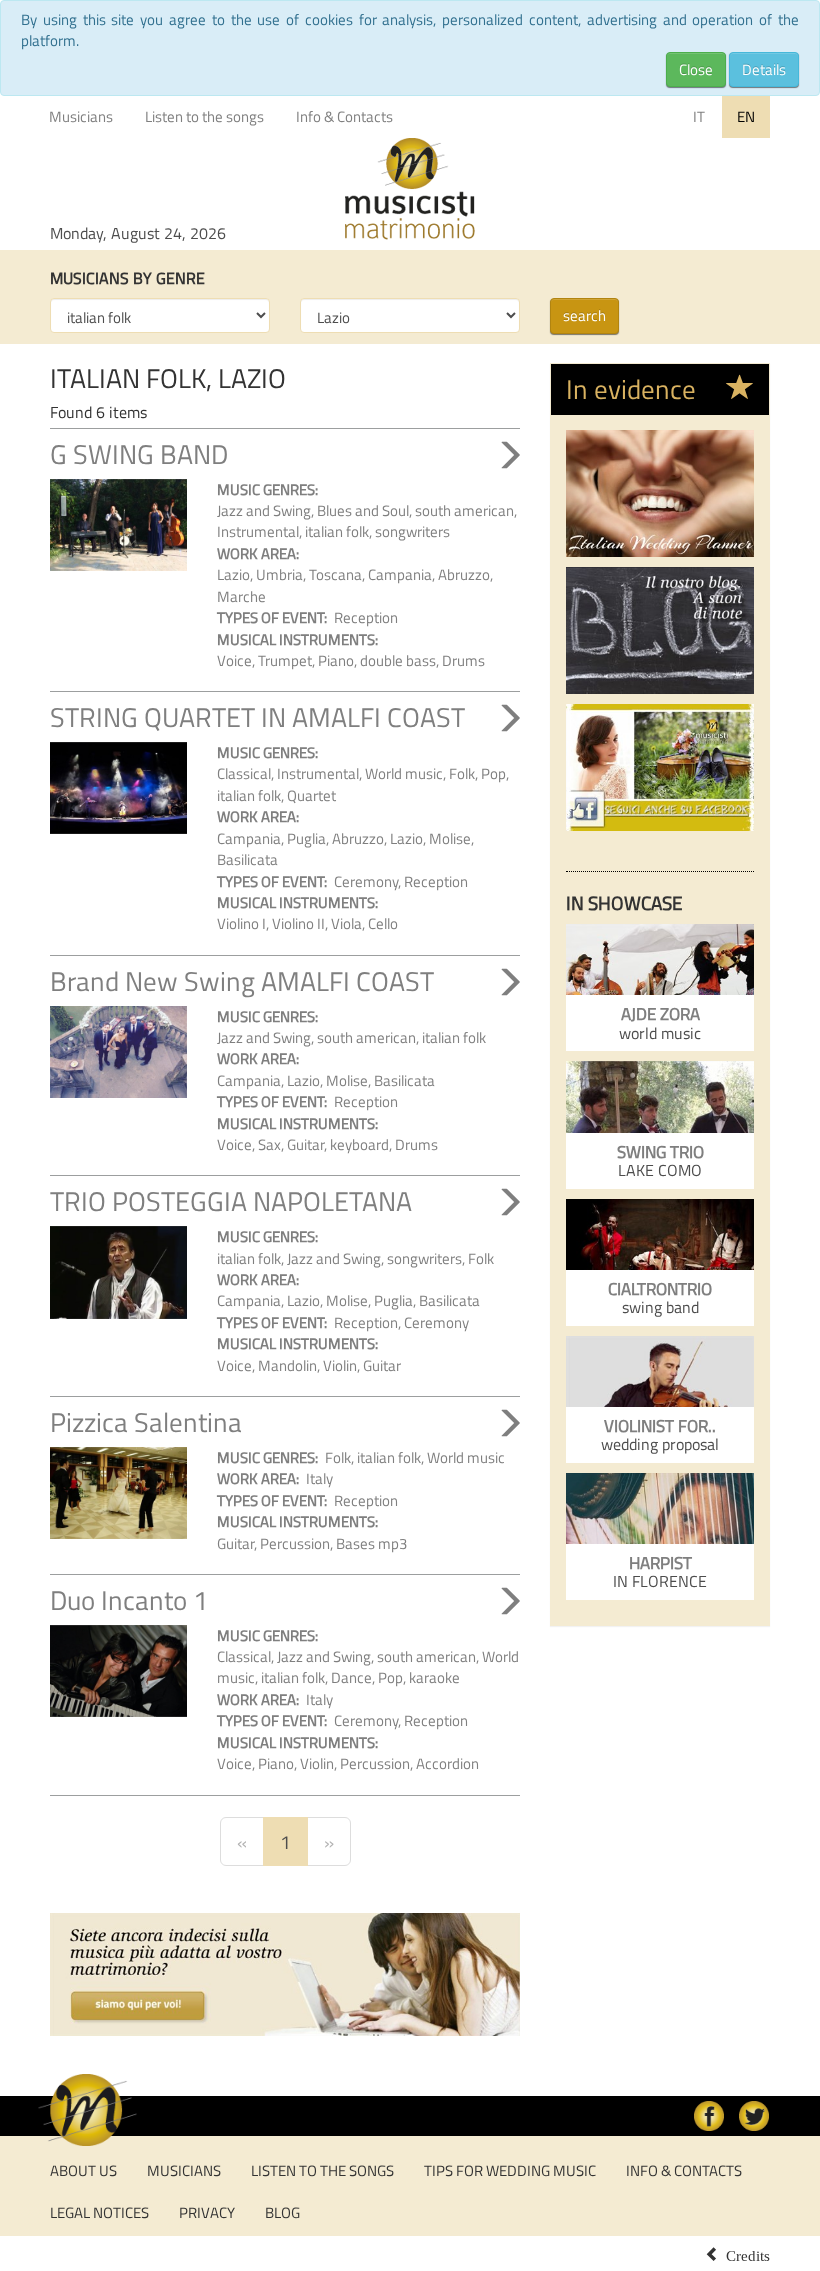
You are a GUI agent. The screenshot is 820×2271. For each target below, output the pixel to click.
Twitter (754, 2116)
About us (83, 2170)
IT (699, 116)
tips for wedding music (510, 2170)
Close (696, 69)
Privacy (207, 2212)
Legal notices (99, 2212)
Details (764, 69)
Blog (282, 2212)
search (584, 315)
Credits (748, 2254)
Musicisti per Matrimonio (410, 189)
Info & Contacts (344, 116)
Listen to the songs (204, 116)
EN (746, 116)
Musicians (81, 116)
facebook (709, 2116)
